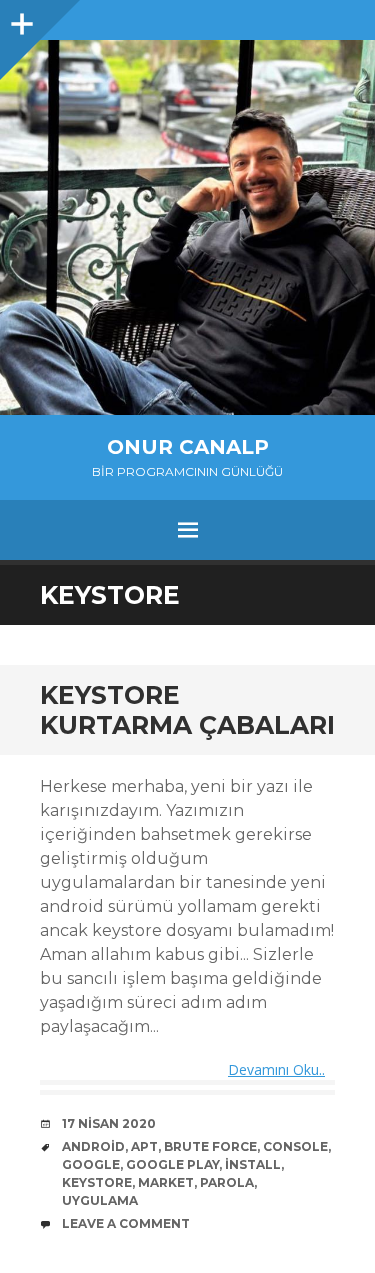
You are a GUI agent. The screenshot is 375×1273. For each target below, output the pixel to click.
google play (172, 1164)
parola (227, 1182)
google (91, 1164)
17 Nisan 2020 (109, 1123)
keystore (97, 1182)
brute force (210, 1146)
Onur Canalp (188, 447)
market (166, 1182)
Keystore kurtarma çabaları (187, 710)
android (93, 1146)
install (253, 1164)
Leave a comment (126, 1223)
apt (144, 1146)
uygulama (100, 1200)
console (295, 1146)
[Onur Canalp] (187, 227)
